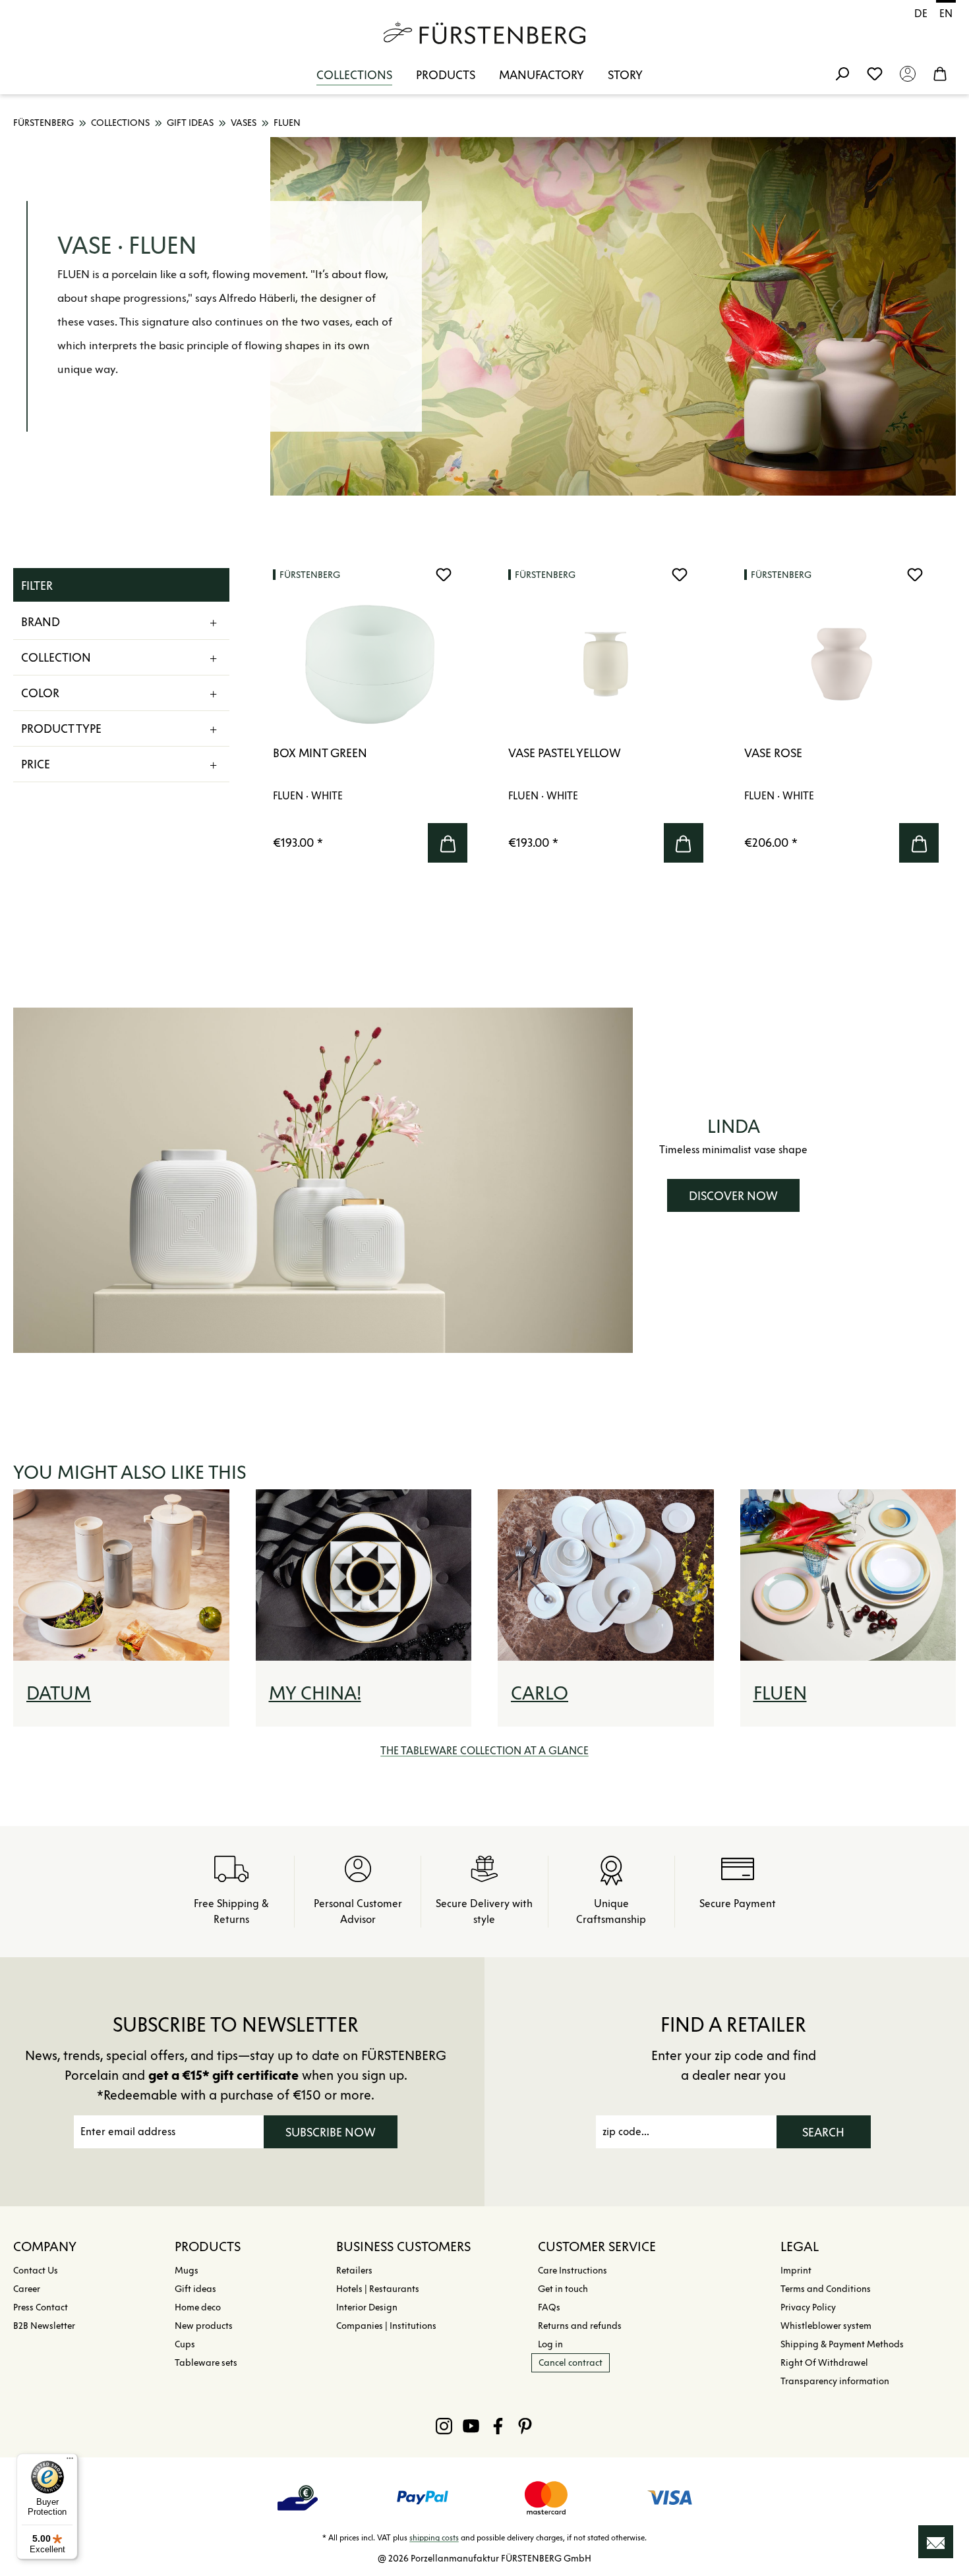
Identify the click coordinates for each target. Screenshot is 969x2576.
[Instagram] (444, 2426)
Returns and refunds (580, 2326)
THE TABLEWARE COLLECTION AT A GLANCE (484, 1751)
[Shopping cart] (940, 73)
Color (40, 693)
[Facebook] (498, 2426)
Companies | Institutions (386, 2326)
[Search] (842, 73)
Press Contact (41, 2307)
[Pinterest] (525, 2426)
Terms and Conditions (826, 2289)
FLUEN (780, 1693)
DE (921, 14)
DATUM (59, 1693)
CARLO (540, 1693)
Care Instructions (573, 2271)
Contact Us (36, 2271)
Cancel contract (571, 2363)
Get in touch (563, 2289)
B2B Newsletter (44, 2326)
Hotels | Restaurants (378, 2289)
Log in (550, 2344)
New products (204, 2326)
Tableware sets (206, 2363)
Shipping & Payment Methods (842, 2344)
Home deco (198, 2307)
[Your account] (908, 73)
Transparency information (835, 2381)
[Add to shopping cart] (448, 843)
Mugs (187, 2271)
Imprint (796, 2271)
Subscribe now (331, 2132)
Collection (56, 658)
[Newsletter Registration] (936, 2542)
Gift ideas (195, 2289)
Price (36, 764)
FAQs (549, 2307)
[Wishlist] (875, 73)
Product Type (61, 729)
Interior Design (367, 2307)
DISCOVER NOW (733, 1196)
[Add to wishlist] (444, 575)
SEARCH (823, 2132)
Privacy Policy (808, 2307)
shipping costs (434, 2537)
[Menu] (70, 2461)
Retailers (354, 2271)
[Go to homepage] (484, 33)
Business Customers (403, 2247)
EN (946, 14)
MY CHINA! (315, 1693)
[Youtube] (471, 2426)
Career (27, 2289)
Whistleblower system (826, 2326)
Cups (185, 2344)
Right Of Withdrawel (824, 2363)
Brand (41, 622)
